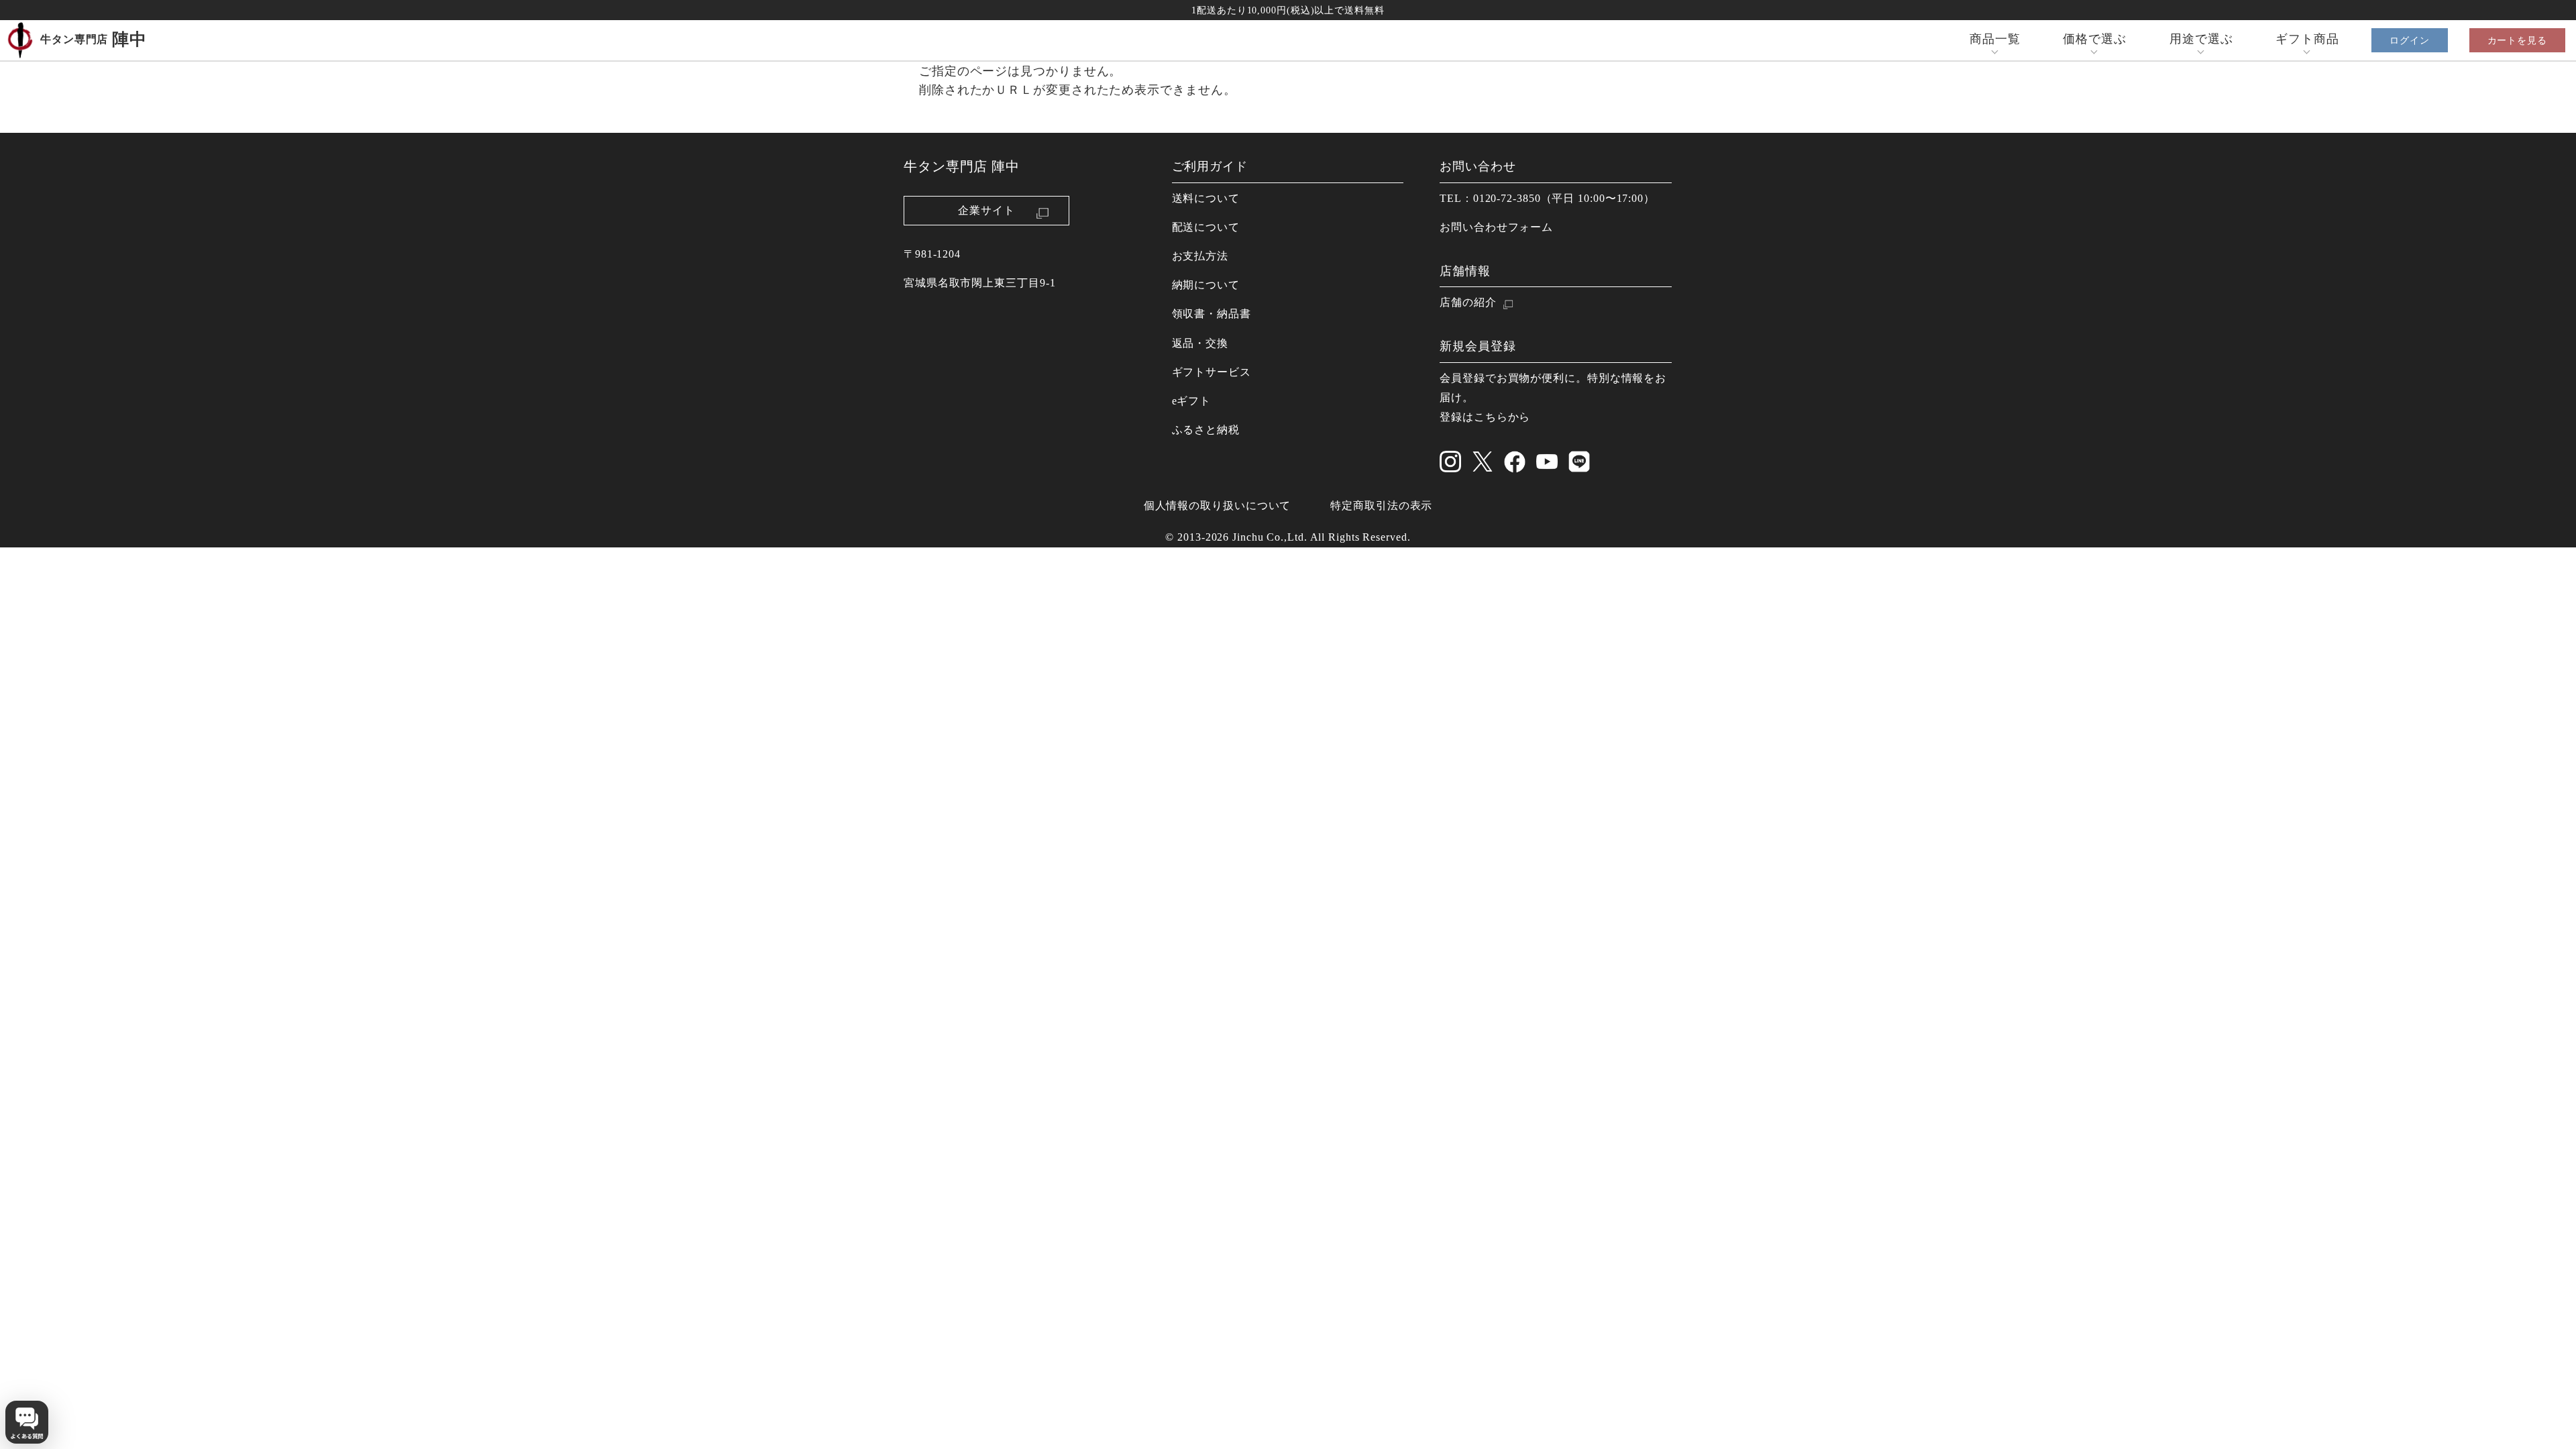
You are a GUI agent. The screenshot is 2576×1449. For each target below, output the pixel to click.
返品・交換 (1200, 343)
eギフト (1192, 401)
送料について (1206, 199)
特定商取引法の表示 (1381, 506)
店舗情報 (1465, 271)
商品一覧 (1995, 39)
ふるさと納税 (1206, 430)
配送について (1206, 227)
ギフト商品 (2307, 39)
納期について (1206, 285)
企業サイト (986, 211)
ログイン (2410, 40)
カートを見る (2517, 40)
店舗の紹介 (1468, 303)
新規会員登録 (1478, 346)
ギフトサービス (1212, 372)
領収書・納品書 (1212, 314)
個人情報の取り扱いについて (1218, 506)
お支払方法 (1200, 256)
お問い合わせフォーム (1496, 227)
